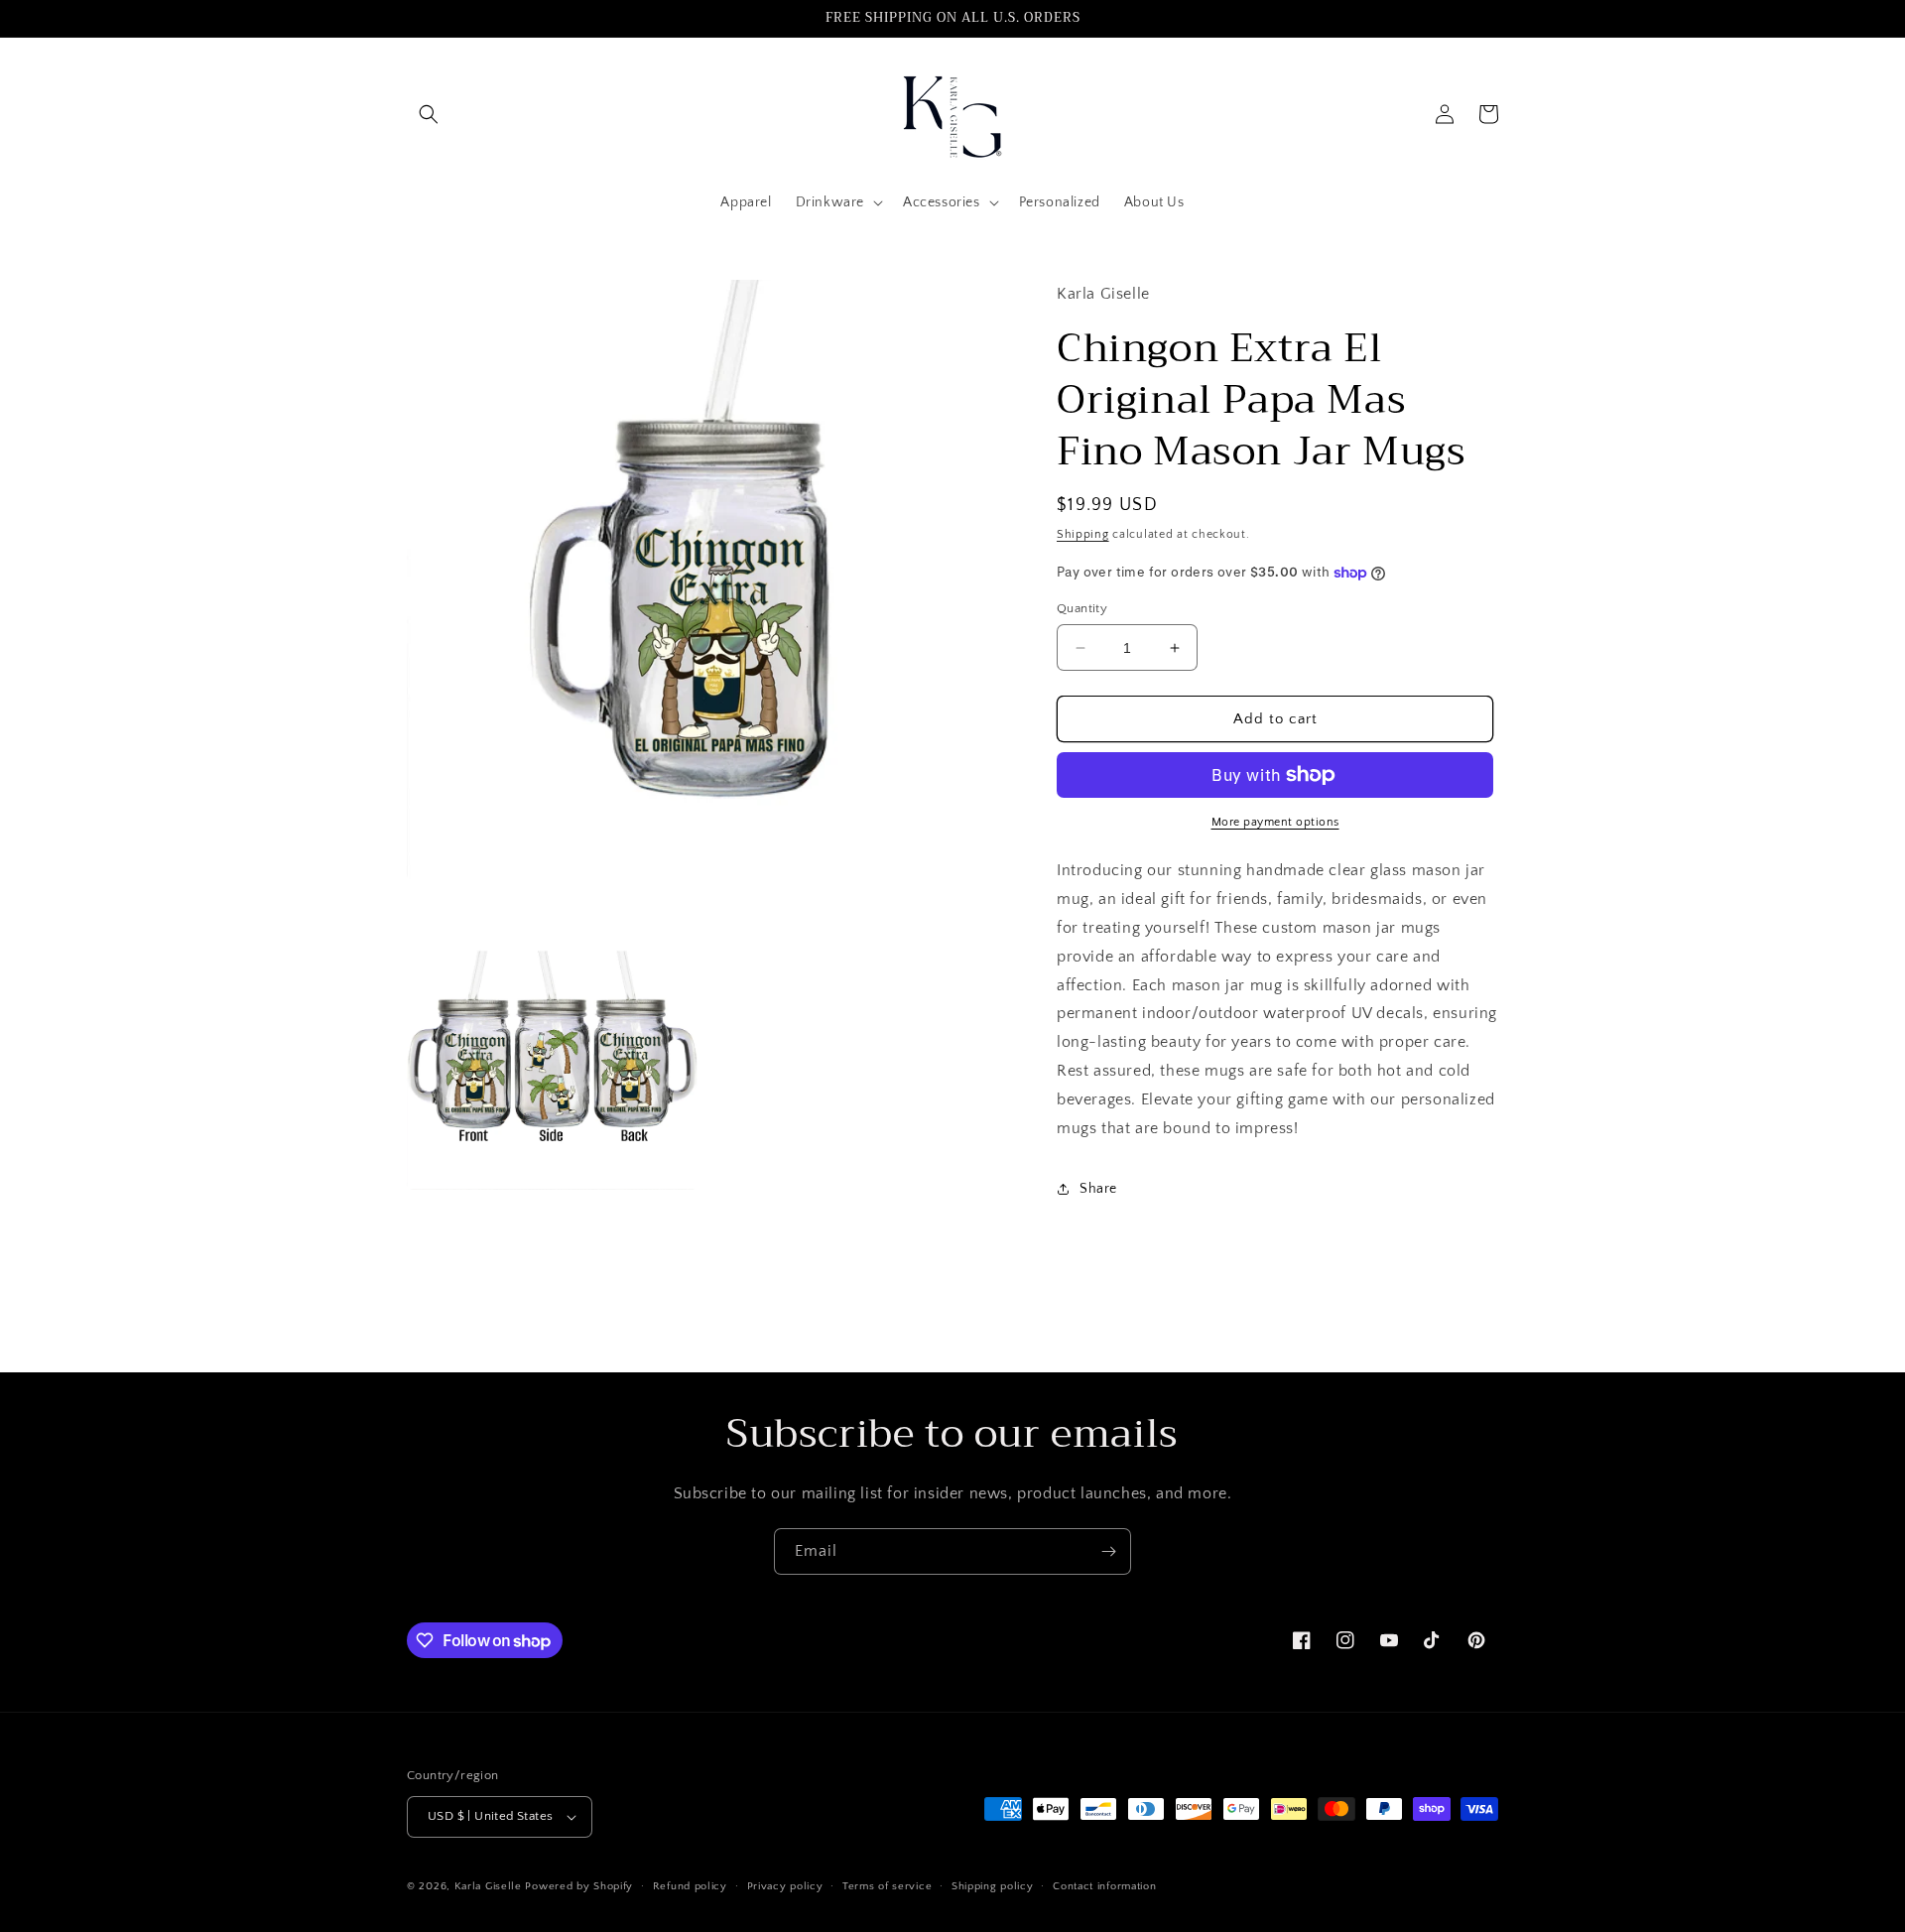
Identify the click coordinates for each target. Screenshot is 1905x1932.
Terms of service (887, 1886)
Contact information (1104, 1886)
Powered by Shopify (579, 1886)
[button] (429, 114)
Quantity (1082, 608)
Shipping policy (993, 1886)
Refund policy (690, 1886)
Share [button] (1098, 1189)
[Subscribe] (1108, 1551)
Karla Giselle (488, 1886)
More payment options (1275, 822)
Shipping (1083, 534)
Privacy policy (785, 1886)
